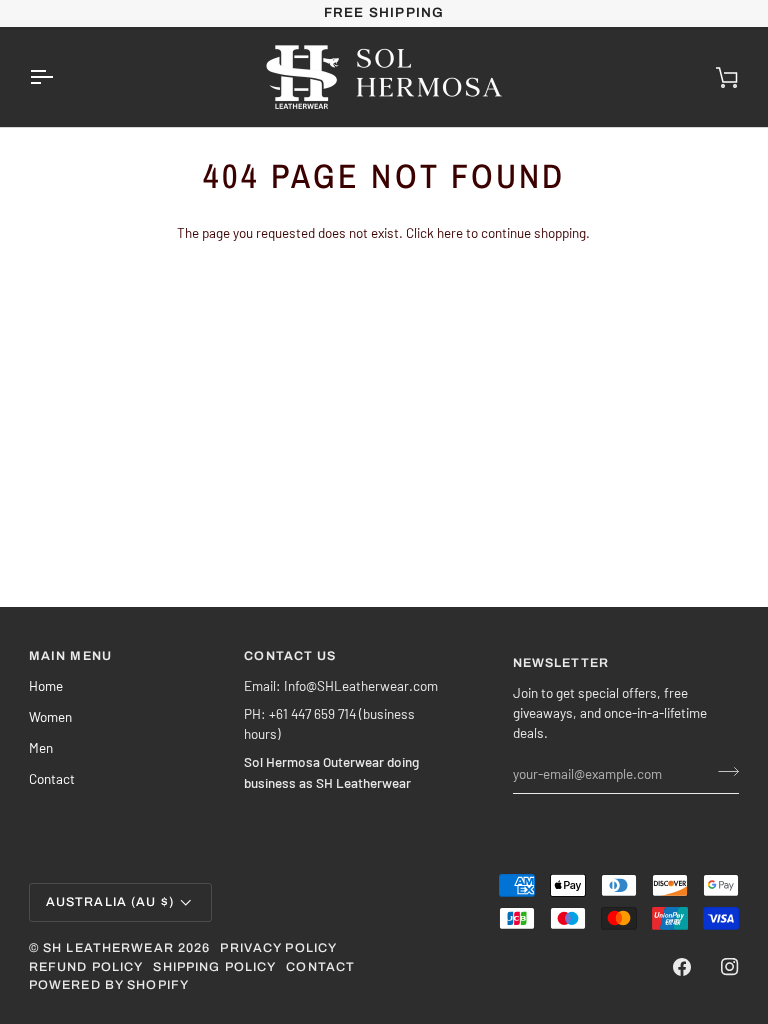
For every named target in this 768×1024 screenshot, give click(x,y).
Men (41, 747)
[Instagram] (730, 967)
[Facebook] (682, 967)
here (450, 232)
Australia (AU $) (110, 902)
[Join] (722, 771)
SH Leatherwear (108, 948)
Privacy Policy (278, 948)
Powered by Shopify (109, 985)
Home (46, 685)
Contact (52, 778)
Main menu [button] (70, 656)
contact (320, 967)
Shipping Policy (214, 967)
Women (50, 716)
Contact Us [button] (290, 656)
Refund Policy (86, 967)
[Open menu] (59, 77)
